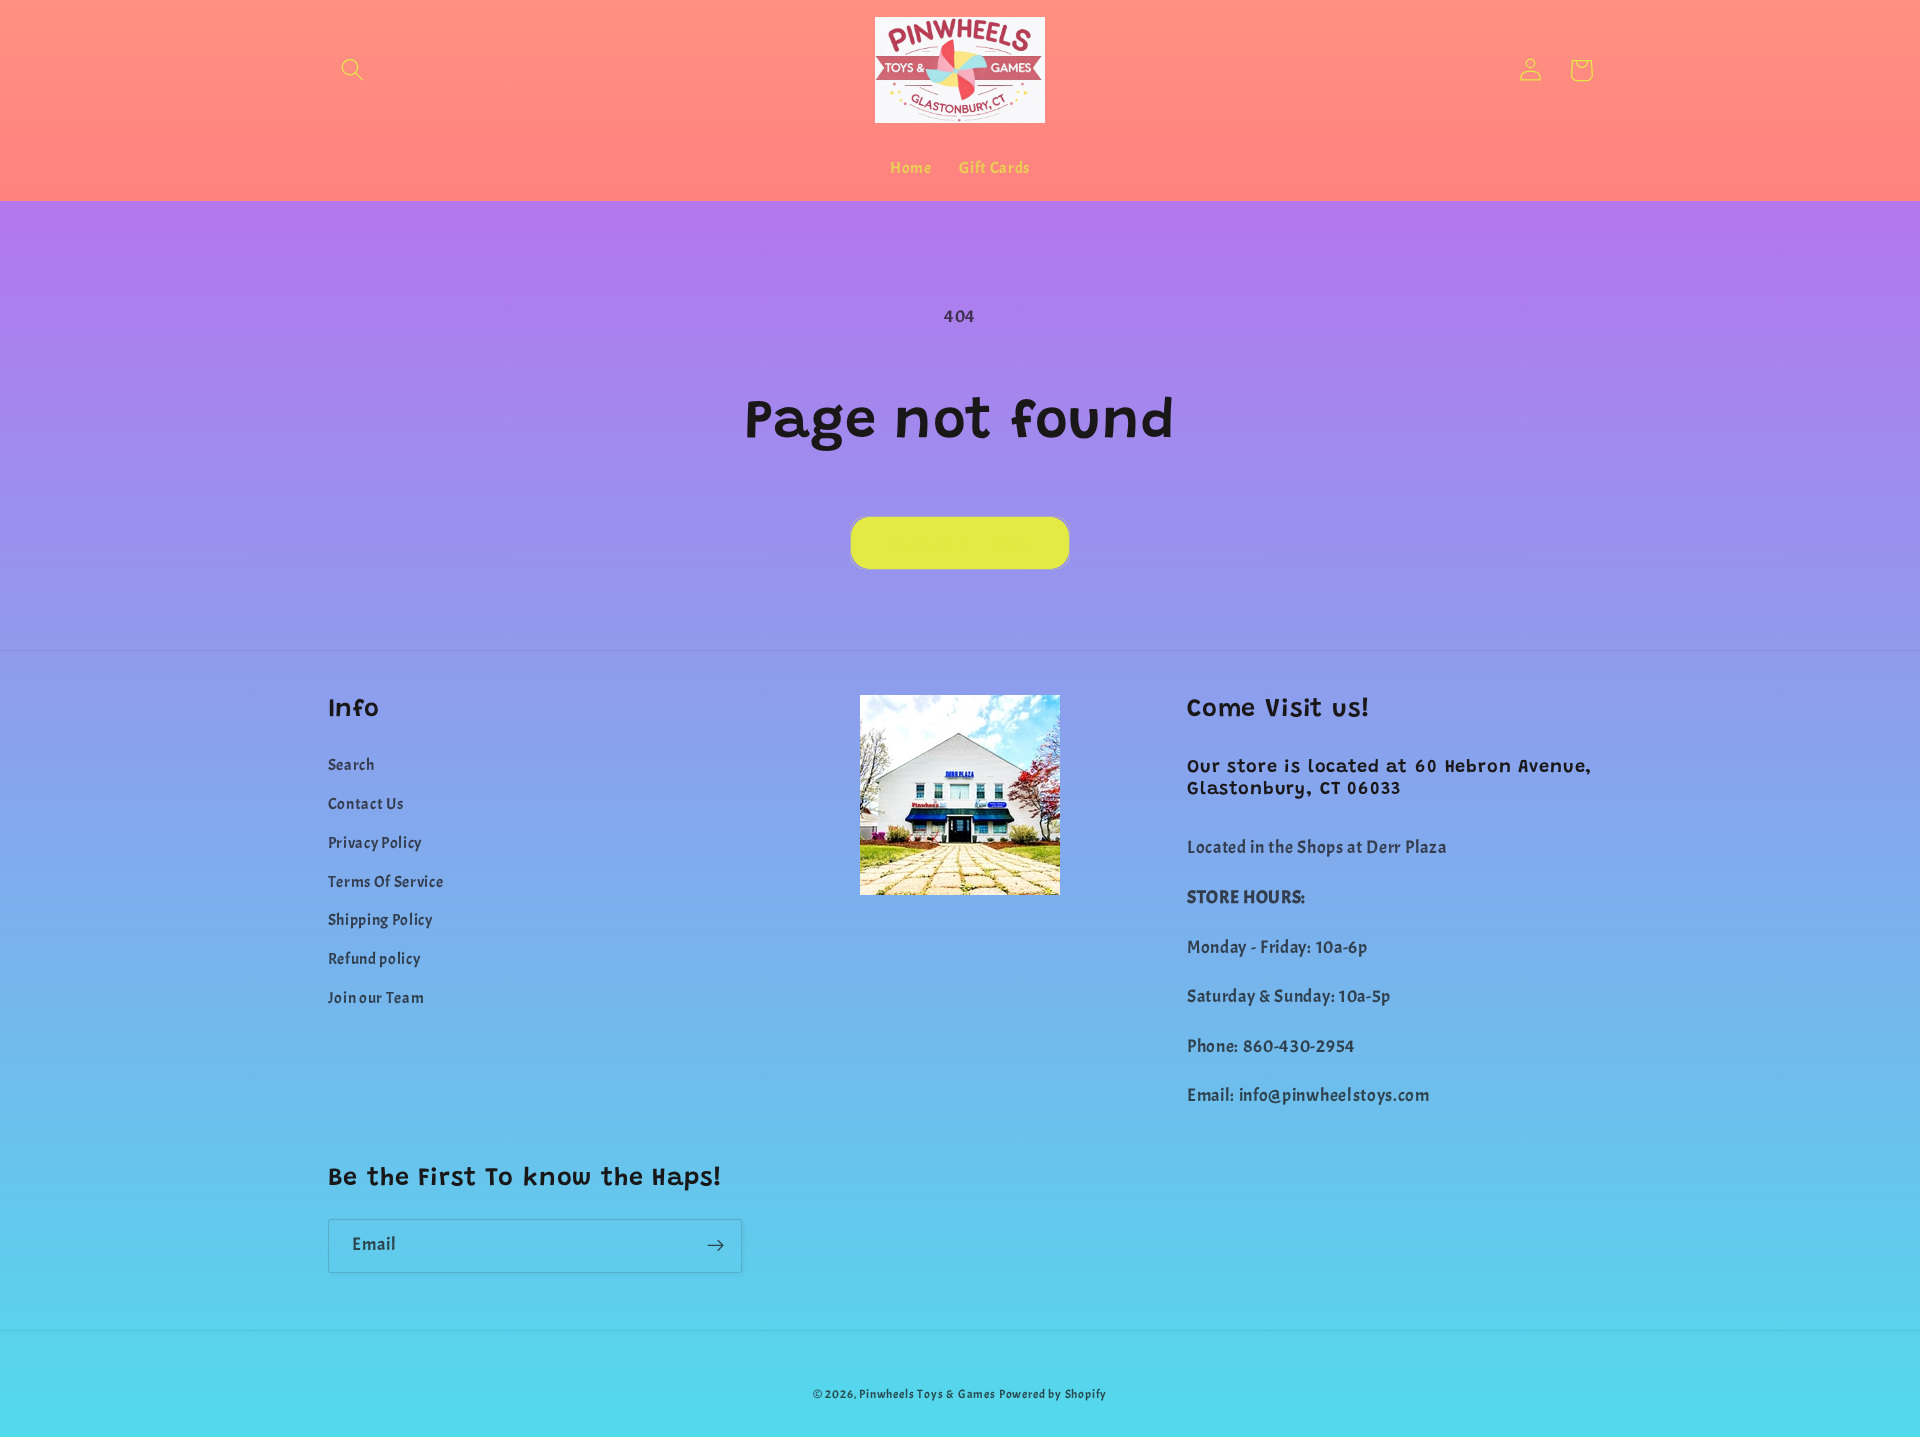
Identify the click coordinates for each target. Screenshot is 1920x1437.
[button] (353, 70)
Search (351, 765)
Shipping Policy (380, 920)
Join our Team (376, 998)
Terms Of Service (386, 882)
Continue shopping (960, 543)
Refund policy (374, 959)
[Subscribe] (715, 1246)
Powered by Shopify (1053, 1394)
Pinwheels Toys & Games (927, 1394)
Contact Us (366, 804)
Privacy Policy (375, 843)
